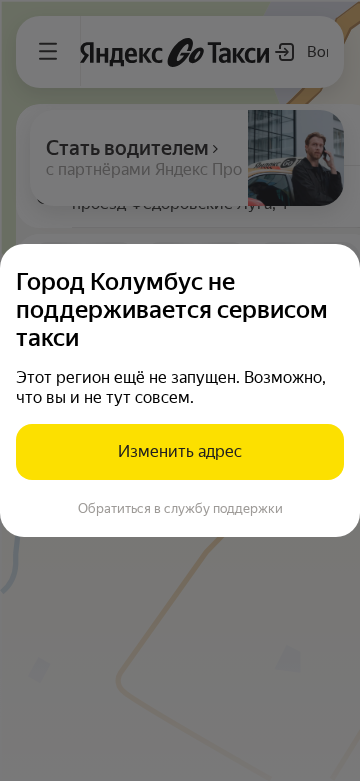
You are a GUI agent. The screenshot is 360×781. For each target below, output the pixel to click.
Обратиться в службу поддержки (180, 508)
